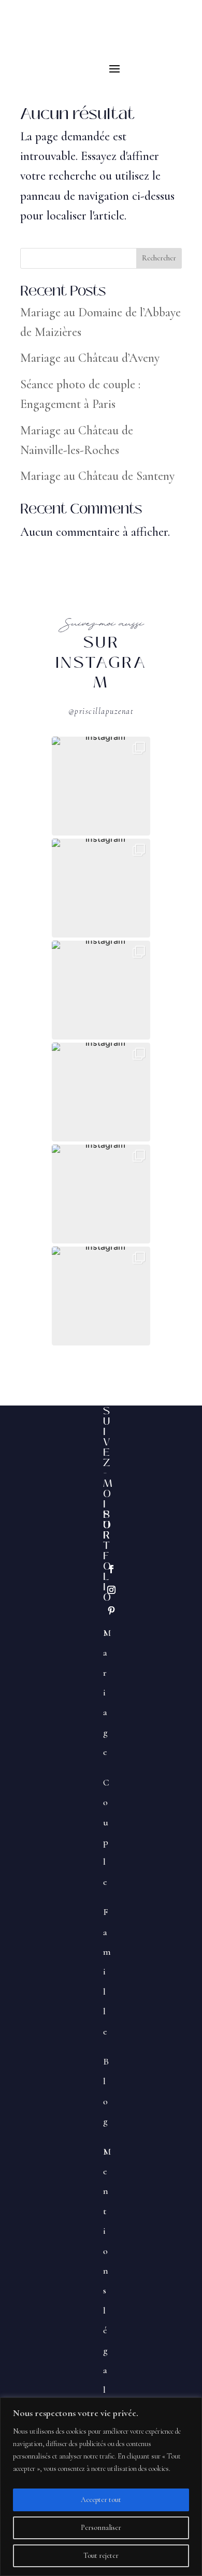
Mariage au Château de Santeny (97, 476)
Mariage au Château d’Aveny (90, 358)
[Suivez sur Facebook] (111, 1569)
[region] (101, 2487)
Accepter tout (101, 2500)
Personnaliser (101, 2528)
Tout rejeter (101, 2556)
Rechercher (159, 258)
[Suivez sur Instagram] (111, 1590)
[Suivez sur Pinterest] (111, 1611)
